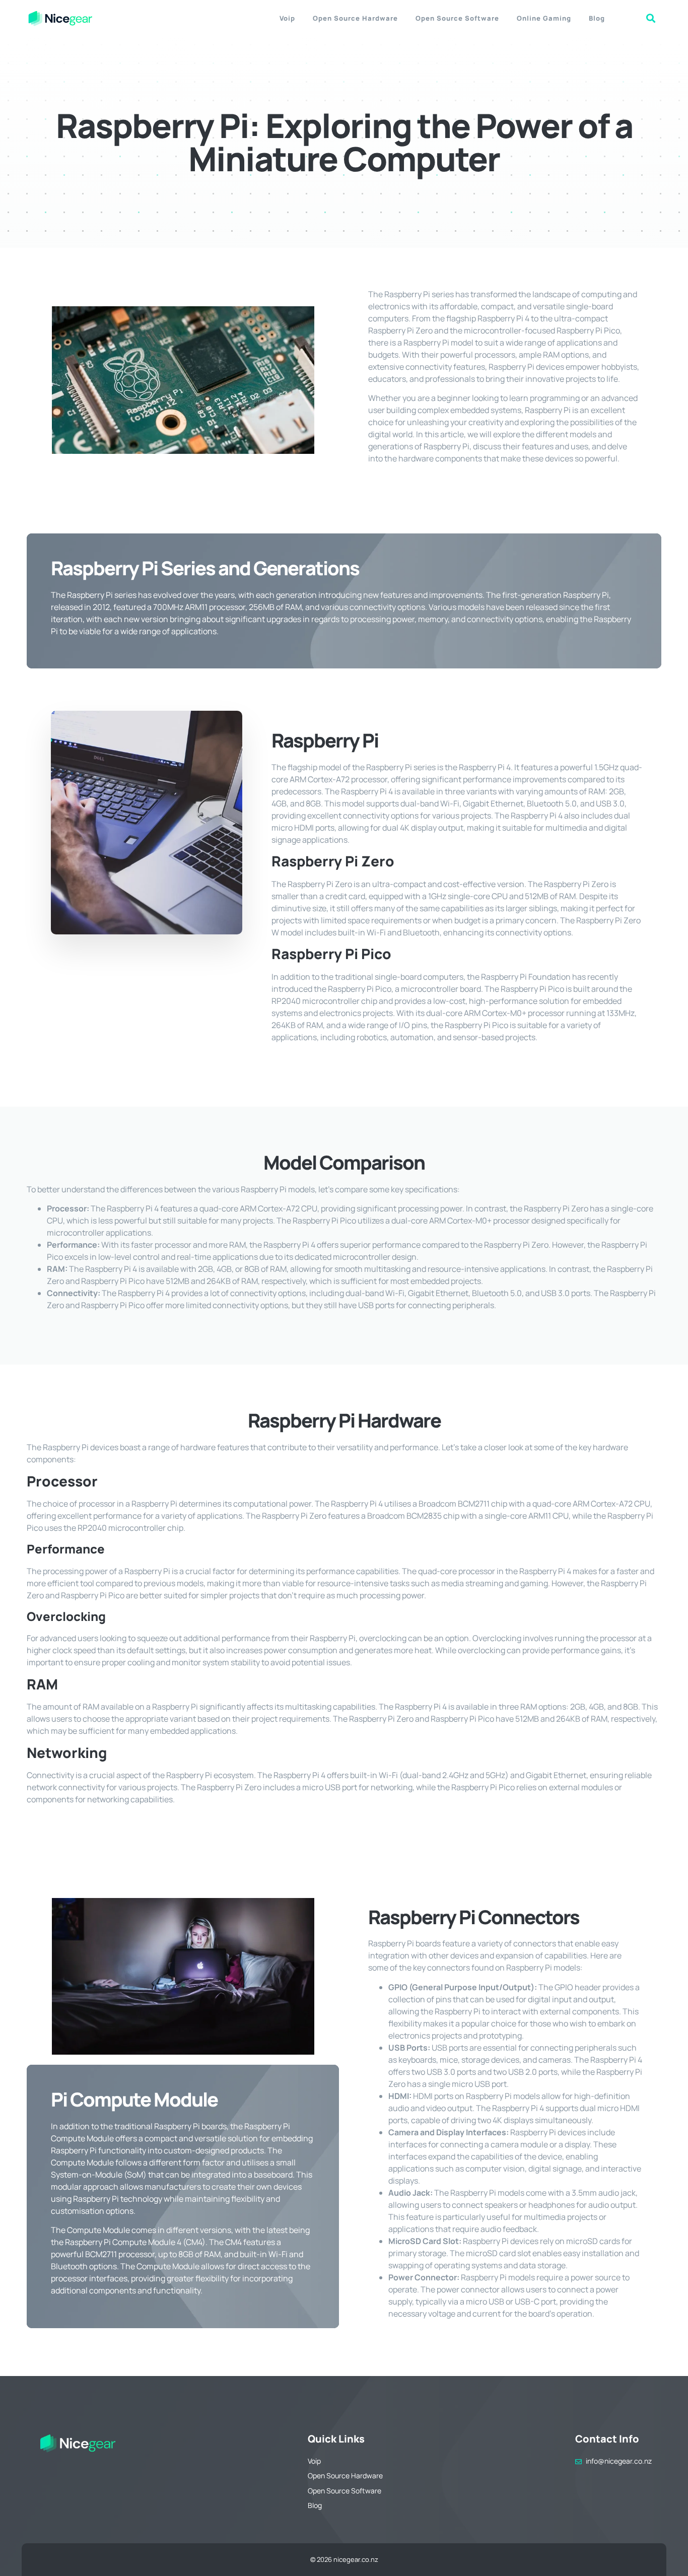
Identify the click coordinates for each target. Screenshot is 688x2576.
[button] (651, 18)
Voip (287, 18)
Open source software (457, 18)
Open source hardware (355, 18)
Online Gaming (544, 18)
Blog (597, 18)
